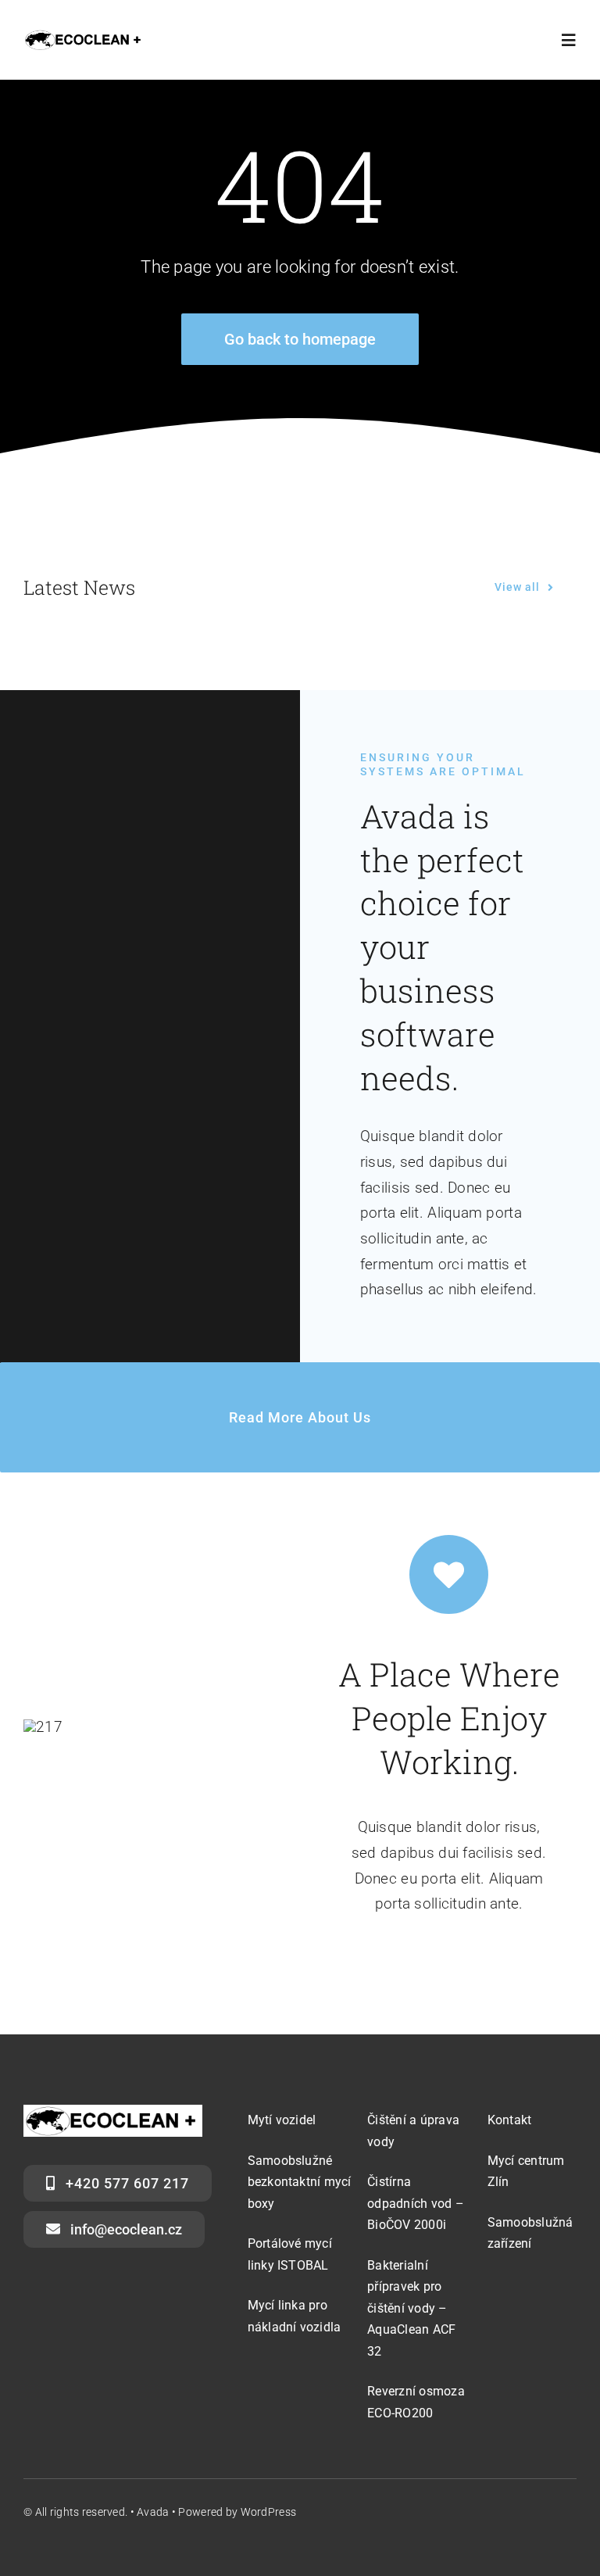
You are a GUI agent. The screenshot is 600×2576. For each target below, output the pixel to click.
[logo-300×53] (84, 36)
